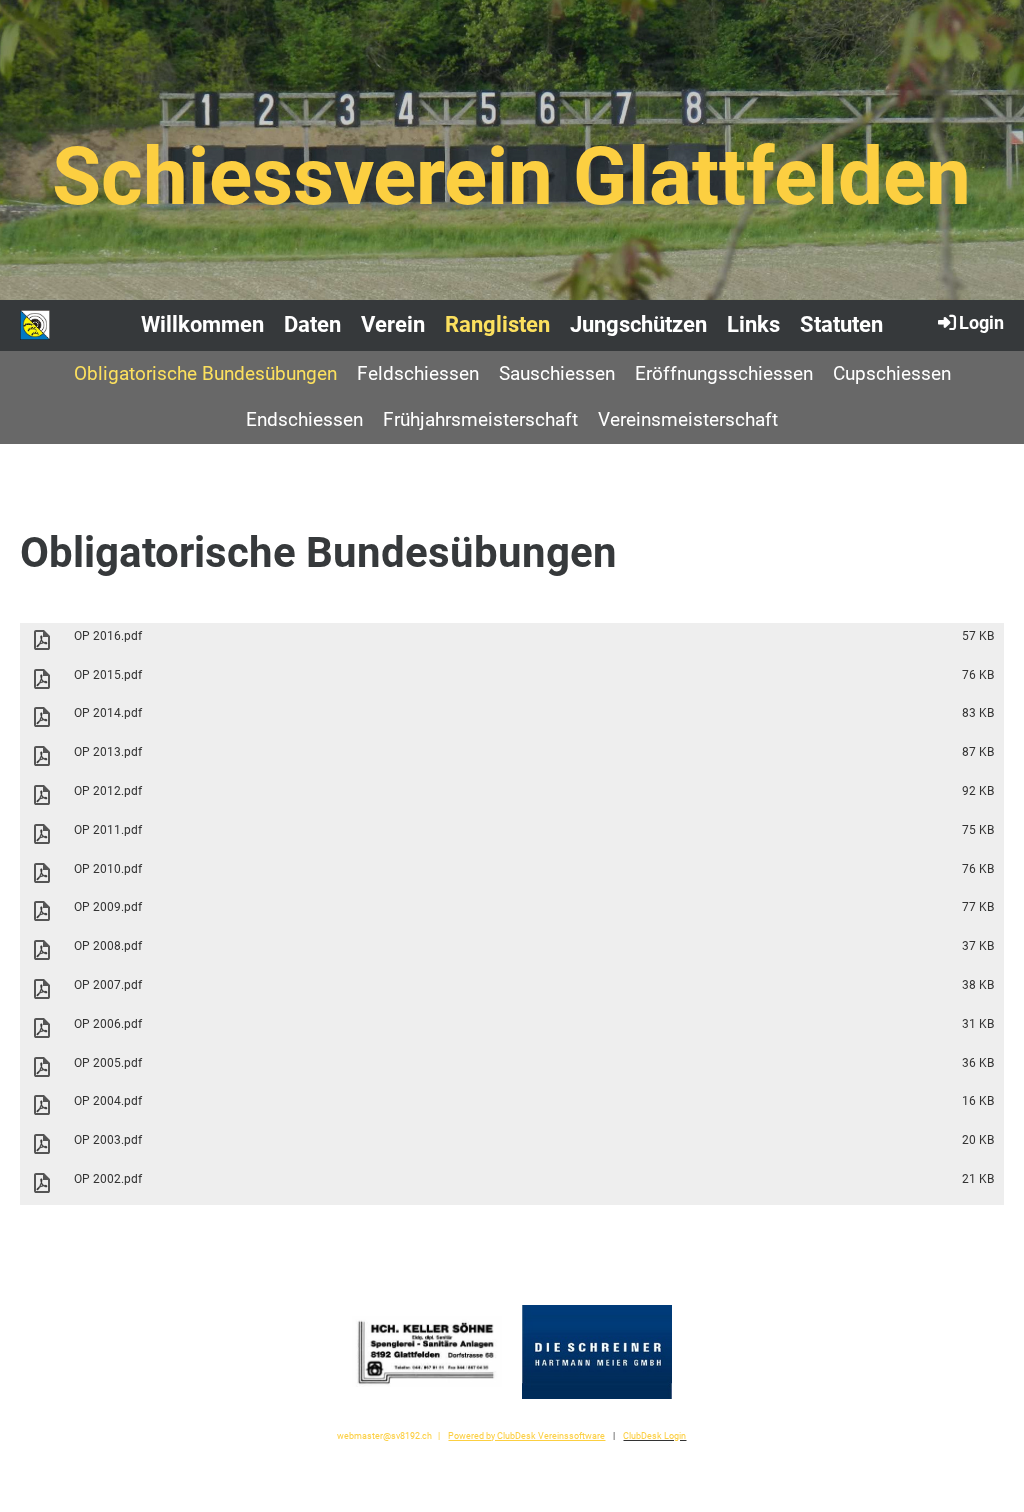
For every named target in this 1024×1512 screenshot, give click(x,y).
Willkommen (202, 324)
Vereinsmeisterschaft (688, 419)
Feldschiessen (418, 373)
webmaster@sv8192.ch (384, 1435)
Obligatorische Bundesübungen (205, 373)
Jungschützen (638, 324)
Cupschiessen (892, 373)
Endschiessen (304, 419)
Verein (393, 324)
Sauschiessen (557, 373)
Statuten (841, 324)
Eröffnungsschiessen (724, 373)
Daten (312, 324)
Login (981, 322)
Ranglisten (497, 324)
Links (753, 324)
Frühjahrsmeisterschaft (480, 419)
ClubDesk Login (654, 1435)
